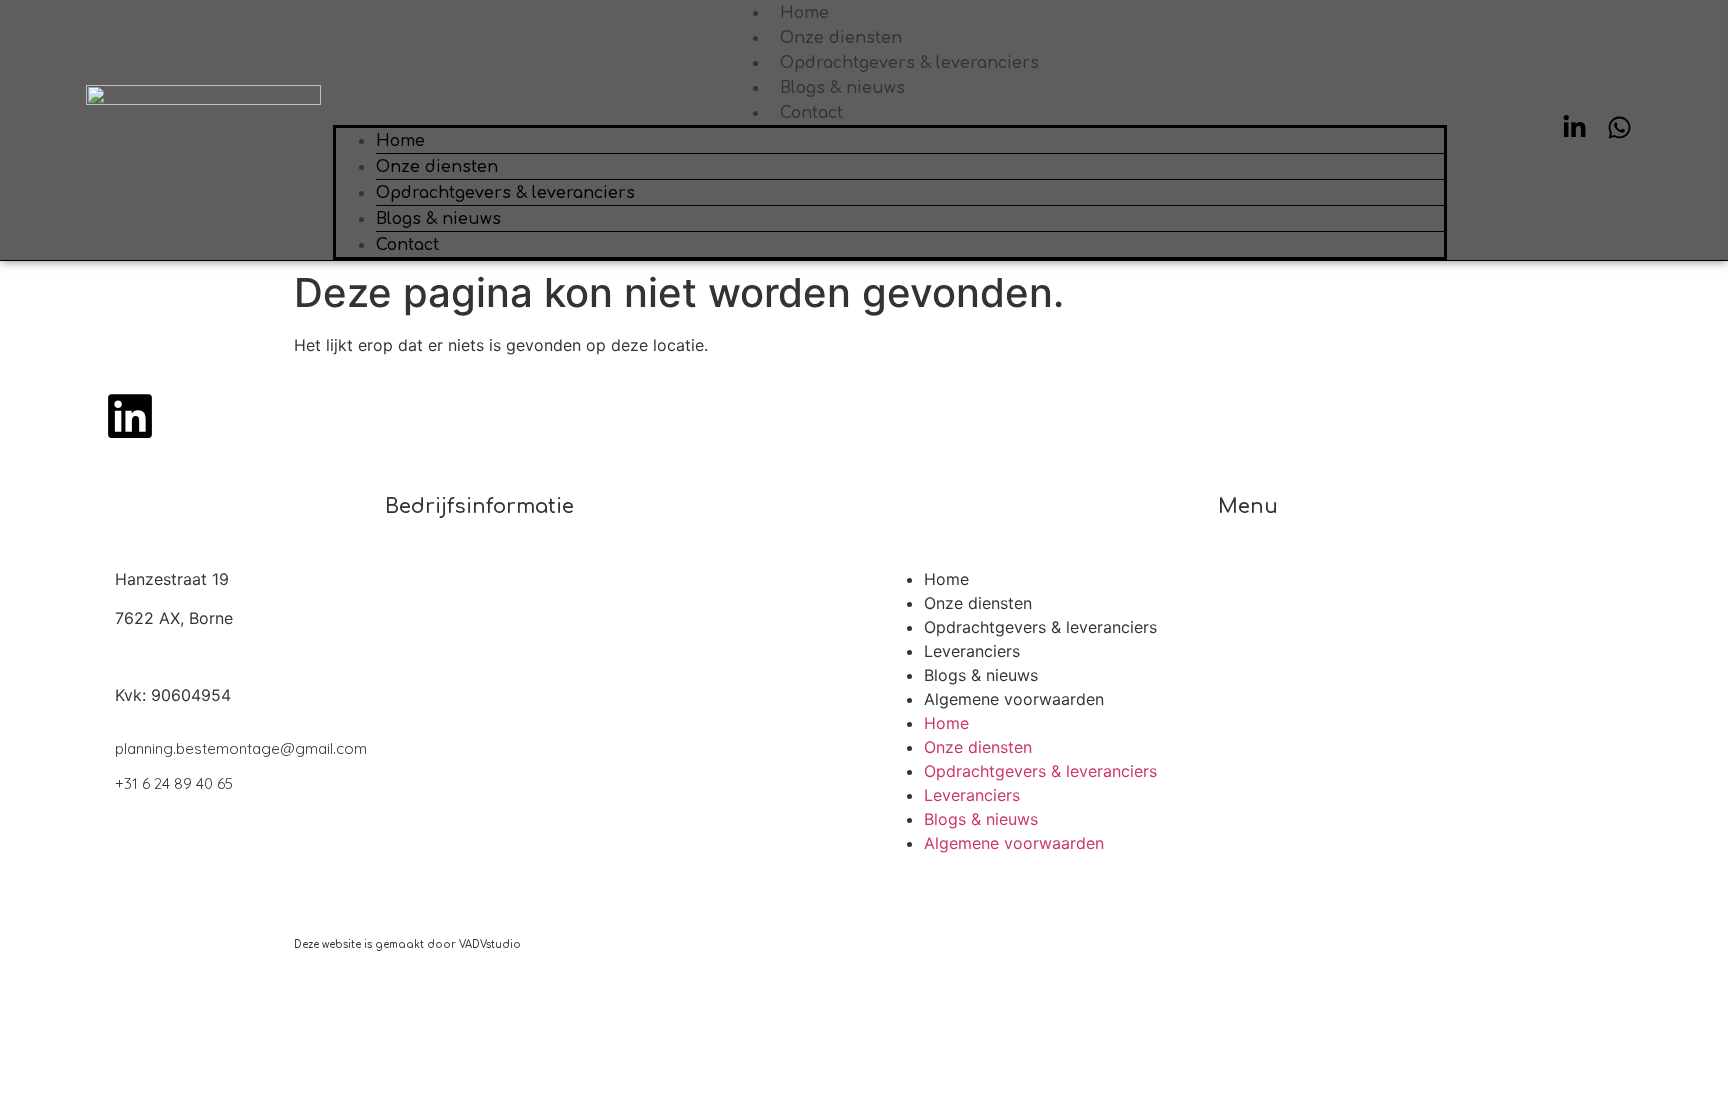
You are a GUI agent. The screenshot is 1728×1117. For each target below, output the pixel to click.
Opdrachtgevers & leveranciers (909, 63)
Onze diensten (841, 38)
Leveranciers (972, 651)
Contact (811, 113)
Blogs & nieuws (842, 88)
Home (804, 13)
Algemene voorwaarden (1014, 699)
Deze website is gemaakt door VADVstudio (407, 944)
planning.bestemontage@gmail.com (241, 748)
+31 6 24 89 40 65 (174, 783)
